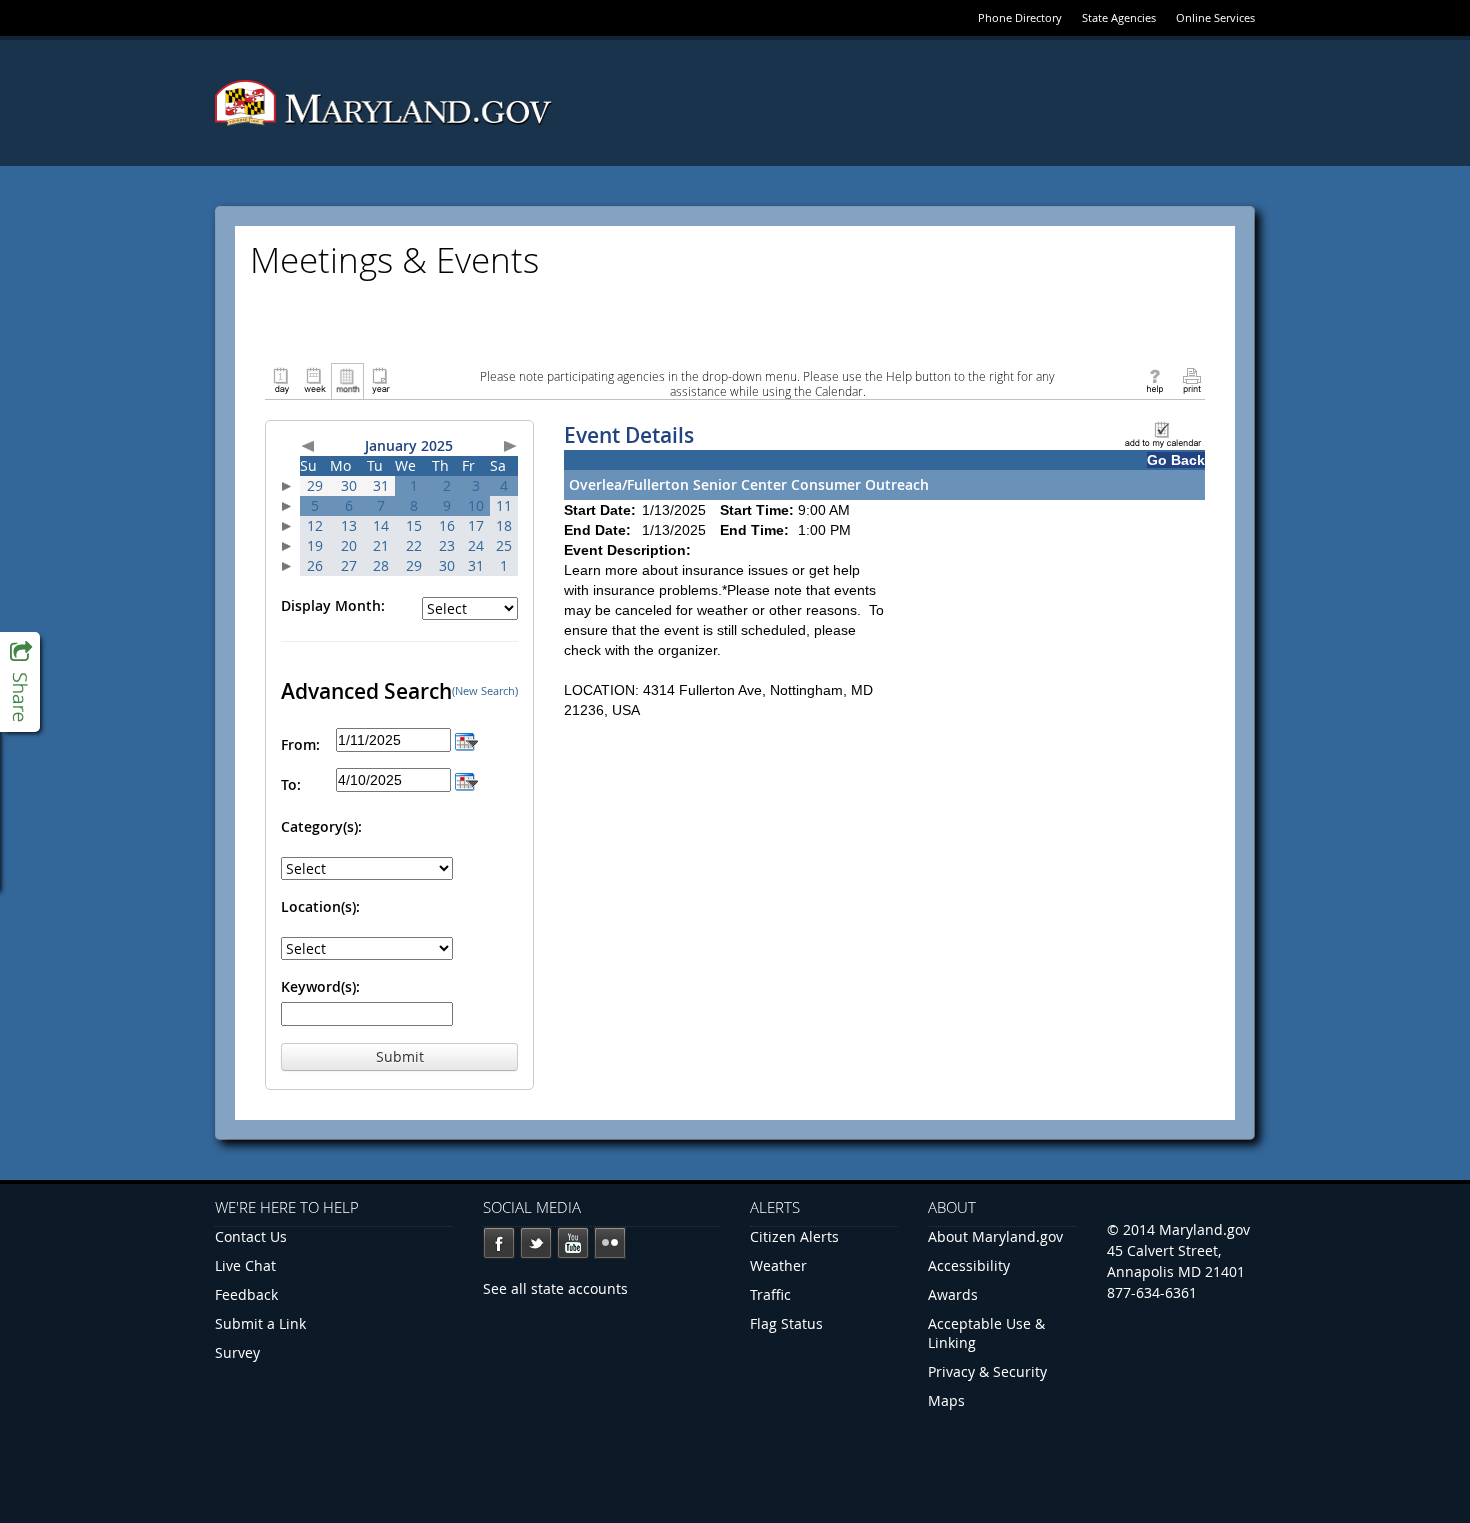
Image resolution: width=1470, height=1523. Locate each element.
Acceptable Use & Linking (986, 1333)
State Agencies (1119, 17)
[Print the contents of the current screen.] (1191, 379)
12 (315, 525)
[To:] (466, 779)
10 (476, 505)
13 (349, 525)
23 (447, 545)
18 (504, 525)
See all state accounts (555, 1288)
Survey (237, 1352)
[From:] (466, 739)
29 (315, 485)
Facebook (499, 1243)
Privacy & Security (987, 1371)
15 (414, 525)
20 (349, 545)
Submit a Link (260, 1323)
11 (504, 505)
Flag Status (786, 1323)
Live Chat (245, 1265)
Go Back (1176, 460)
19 (315, 545)
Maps (946, 1400)
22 (414, 545)
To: (291, 784)
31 (381, 485)
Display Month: (333, 605)
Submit (400, 1056)
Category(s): (321, 826)
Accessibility (969, 1265)
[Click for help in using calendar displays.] (1154, 379)
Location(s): (320, 906)
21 (381, 545)
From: (300, 744)
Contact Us (251, 1236)
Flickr (610, 1243)
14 (381, 525)
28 (381, 565)
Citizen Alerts (794, 1236)
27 (349, 565)
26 (315, 565)
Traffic (770, 1294)
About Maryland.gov (995, 1236)
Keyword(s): (320, 986)
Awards (953, 1294)
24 (476, 545)
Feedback (246, 1294)
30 (349, 485)
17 (476, 525)
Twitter (536, 1243)
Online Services (1215, 17)
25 (504, 545)
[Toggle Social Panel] (20, 682)
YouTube (573, 1243)
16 (447, 525)
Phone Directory (1020, 17)
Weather (778, 1265)
